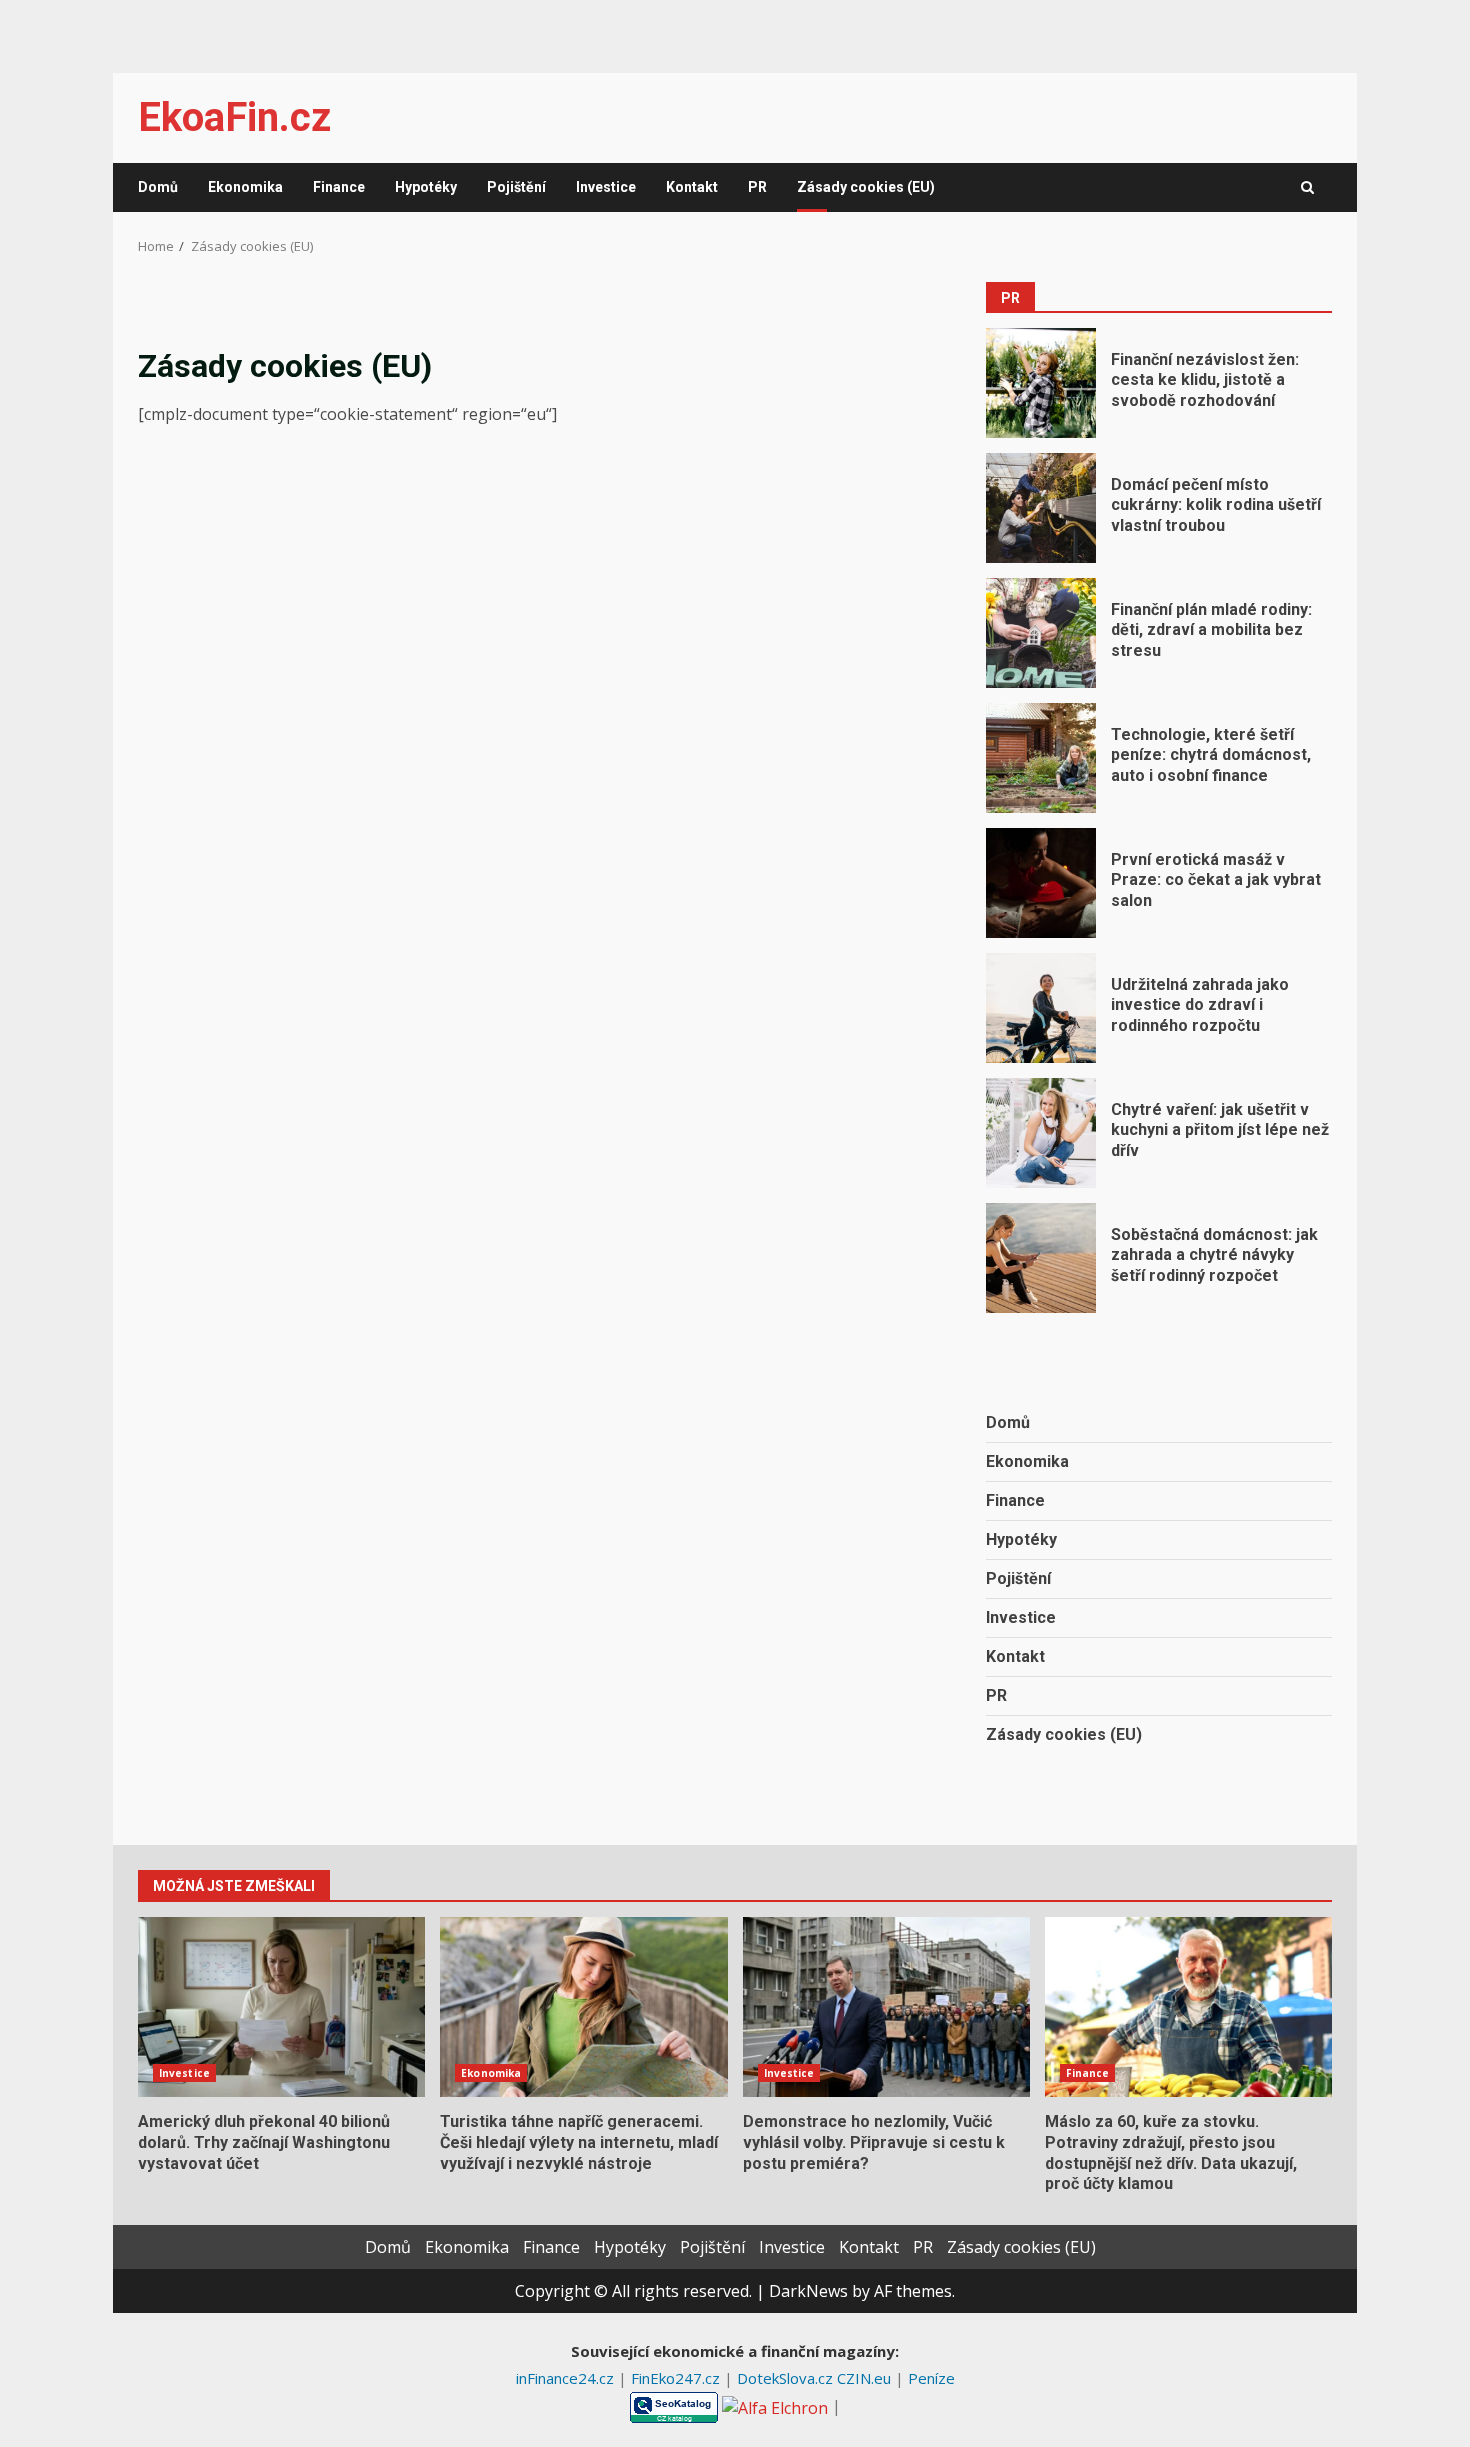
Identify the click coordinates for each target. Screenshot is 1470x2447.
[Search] (1307, 188)
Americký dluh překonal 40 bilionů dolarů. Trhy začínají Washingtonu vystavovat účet (281, 2007)
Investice (606, 187)
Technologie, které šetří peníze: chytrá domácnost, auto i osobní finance (1041, 758)
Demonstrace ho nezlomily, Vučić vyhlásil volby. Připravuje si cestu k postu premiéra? (886, 2007)
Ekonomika (245, 187)
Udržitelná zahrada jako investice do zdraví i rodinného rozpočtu (1041, 1008)
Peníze (931, 2378)
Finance (339, 187)
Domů (158, 187)
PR (757, 187)
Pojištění (516, 187)
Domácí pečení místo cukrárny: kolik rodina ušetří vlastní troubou (1041, 508)
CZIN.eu (866, 2378)
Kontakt (692, 187)
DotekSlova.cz (787, 2378)
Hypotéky (426, 187)
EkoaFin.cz (234, 117)
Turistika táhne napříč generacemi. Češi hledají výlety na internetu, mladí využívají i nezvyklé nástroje (583, 2007)
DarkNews (808, 2291)
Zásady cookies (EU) (866, 187)
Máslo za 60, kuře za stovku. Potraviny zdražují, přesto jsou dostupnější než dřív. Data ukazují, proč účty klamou (1188, 2007)
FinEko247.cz (677, 2378)
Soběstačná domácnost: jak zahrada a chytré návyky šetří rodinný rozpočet (1041, 1258)
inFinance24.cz (567, 2378)
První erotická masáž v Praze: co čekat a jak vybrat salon (1041, 883)
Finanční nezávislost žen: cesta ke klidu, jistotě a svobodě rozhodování (1041, 383)
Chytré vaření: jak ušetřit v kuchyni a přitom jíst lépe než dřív (1041, 1133)
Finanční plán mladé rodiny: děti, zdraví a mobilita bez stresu (1041, 633)
